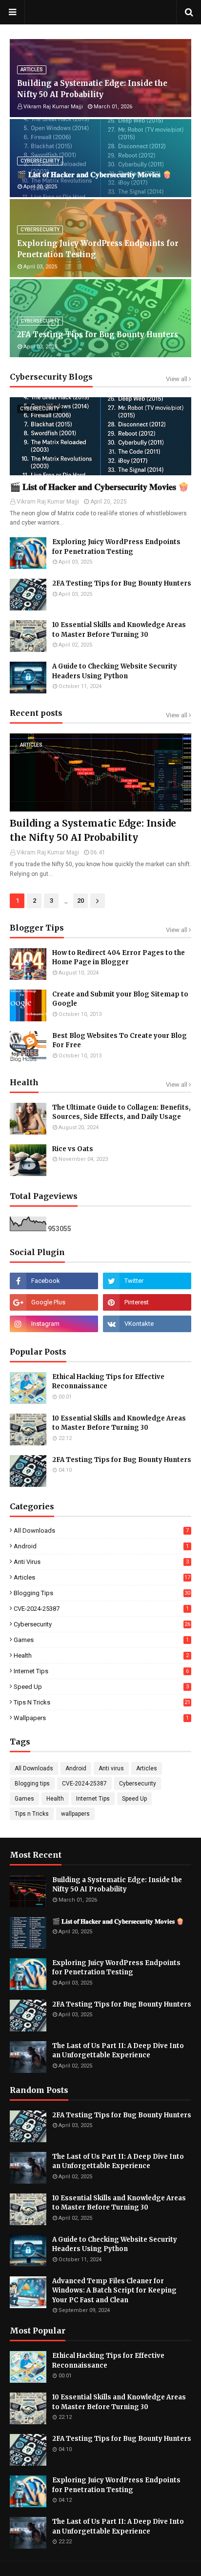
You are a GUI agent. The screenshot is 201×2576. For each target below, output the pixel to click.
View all (177, 379)
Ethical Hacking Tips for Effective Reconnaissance (108, 1382)
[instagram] (54, 1324)
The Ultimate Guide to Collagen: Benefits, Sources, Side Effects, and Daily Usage (121, 1112)
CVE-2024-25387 (101, 1609)
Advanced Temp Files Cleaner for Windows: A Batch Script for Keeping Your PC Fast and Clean (114, 2291)
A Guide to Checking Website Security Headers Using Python (115, 671)
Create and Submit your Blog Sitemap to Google (120, 999)
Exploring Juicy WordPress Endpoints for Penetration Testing (98, 249)
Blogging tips (102, 1593)
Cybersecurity (102, 1624)
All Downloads (101, 1531)
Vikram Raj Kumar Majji (48, 852)
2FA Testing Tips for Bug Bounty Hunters (98, 335)
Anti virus (101, 1562)
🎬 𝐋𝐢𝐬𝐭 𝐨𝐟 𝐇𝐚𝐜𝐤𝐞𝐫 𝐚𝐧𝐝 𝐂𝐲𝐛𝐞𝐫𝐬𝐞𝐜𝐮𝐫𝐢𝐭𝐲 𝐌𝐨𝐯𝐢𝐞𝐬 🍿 (94, 174)
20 (80, 901)
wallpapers (101, 1718)
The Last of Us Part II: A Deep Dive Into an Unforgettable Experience (118, 2051)
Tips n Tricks (102, 1702)
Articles (102, 1577)
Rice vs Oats (73, 1149)
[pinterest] (147, 1302)
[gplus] (54, 1302)
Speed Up (101, 1687)
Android (101, 1546)
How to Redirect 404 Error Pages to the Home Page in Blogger (119, 958)
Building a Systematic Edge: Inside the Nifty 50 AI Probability (92, 89)
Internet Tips (101, 1671)
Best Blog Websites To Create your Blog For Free (120, 1041)
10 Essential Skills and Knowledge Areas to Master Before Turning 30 (119, 630)
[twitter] (147, 1281)
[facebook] (54, 1281)
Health (101, 1655)
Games (101, 1640)
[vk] (147, 1324)
